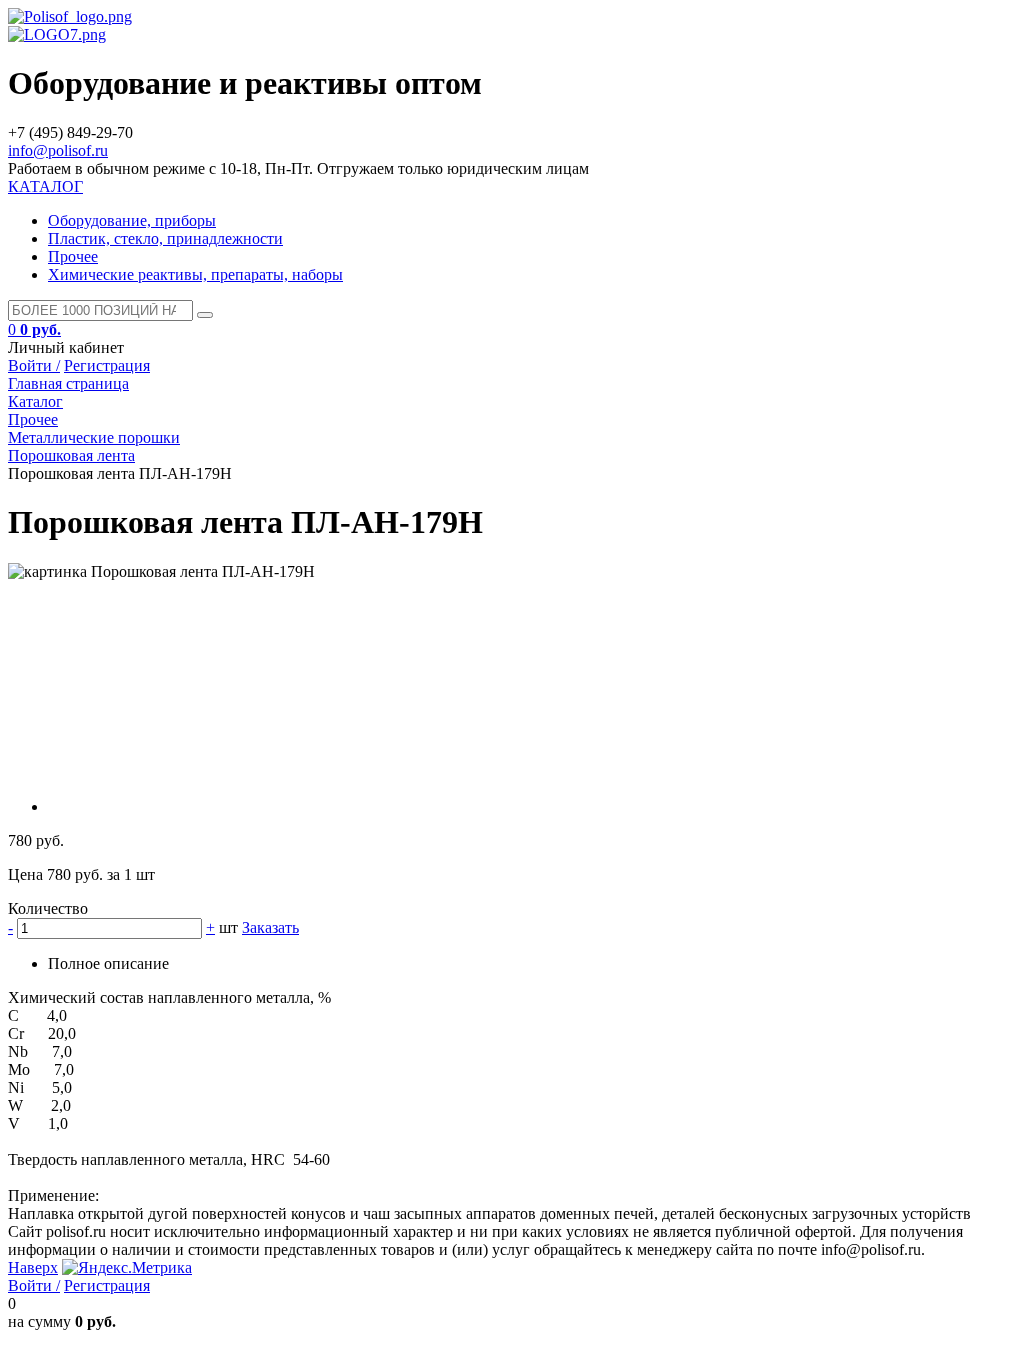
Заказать (270, 927)
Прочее (73, 256)
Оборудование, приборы (132, 220)
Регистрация (107, 365)
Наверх (33, 1267)
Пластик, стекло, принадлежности (165, 238)
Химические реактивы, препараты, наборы (195, 274)
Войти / (34, 365)
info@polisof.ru (58, 150)
